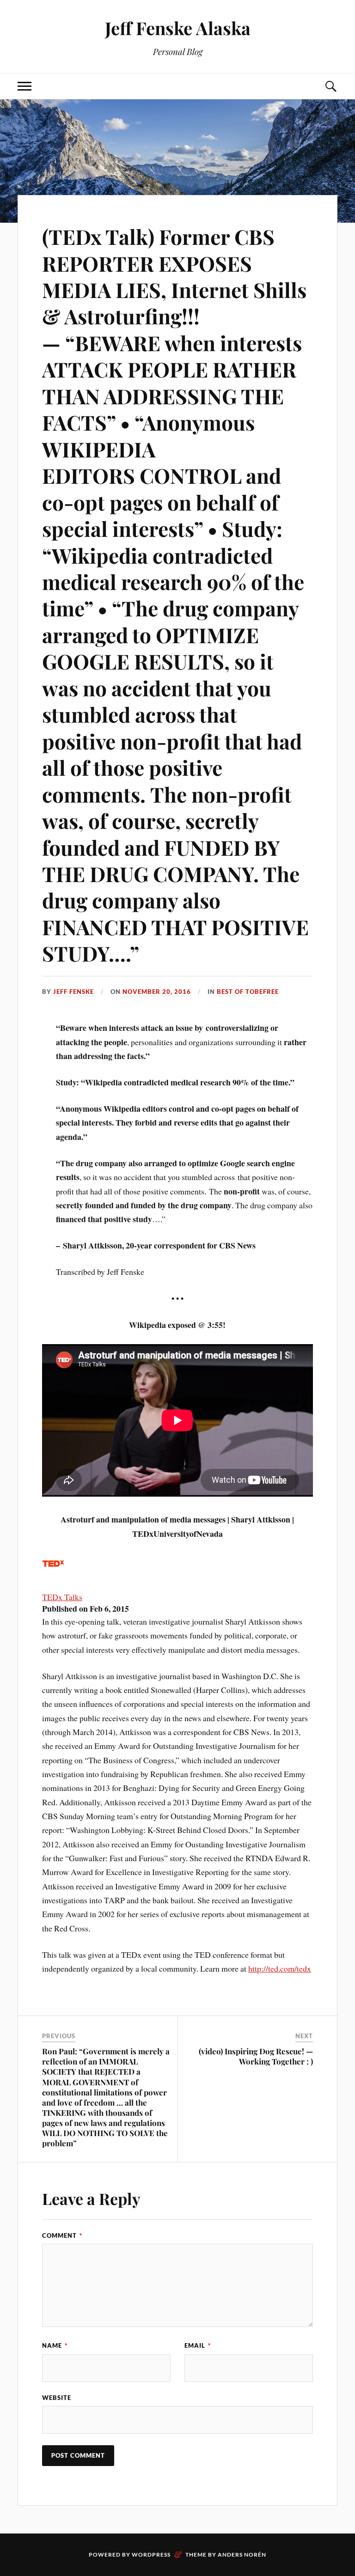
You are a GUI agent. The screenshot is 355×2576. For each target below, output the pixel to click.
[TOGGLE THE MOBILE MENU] (24, 86)
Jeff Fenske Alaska (178, 28)
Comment (62, 2235)
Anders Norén (242, 2555)
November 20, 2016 (157, 992)
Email (198, 2345)
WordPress (151, 2555)
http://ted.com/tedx (280, 1968)
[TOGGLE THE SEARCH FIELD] (331, 86)
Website (57, 2398)
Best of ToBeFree (248, 992)
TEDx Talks (62, 1597)
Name (55, 2345)
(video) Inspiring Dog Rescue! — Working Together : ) (256, 2056)
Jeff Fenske (73, 992)
